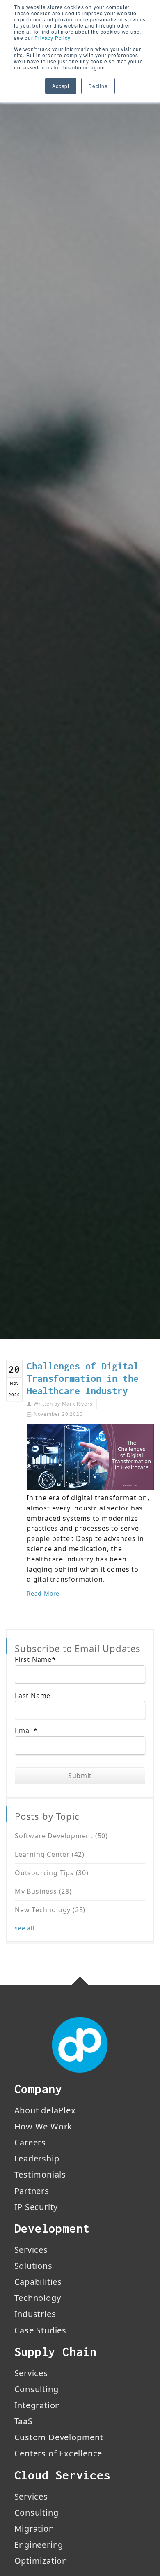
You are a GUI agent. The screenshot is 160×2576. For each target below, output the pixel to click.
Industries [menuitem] (35, 2314)
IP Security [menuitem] (36, 2207)
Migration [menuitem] (34, 2529)
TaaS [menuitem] (24, 2421)
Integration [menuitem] (38, 2405)
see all (25, 1928)
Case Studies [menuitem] (41, 2330)
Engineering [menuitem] (39, 2545)
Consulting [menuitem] (37, 2389)
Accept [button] (61, 86)
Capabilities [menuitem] (38, 2282)
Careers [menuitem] (30, 2142)
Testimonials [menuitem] (40, 2174)
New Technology (50, 1910)
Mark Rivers (77, 1404)
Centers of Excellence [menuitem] (58, 2453)
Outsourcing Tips (52, 1873)
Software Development (61, 1836)
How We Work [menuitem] (43, 2126)
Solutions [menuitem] (33, 2266)
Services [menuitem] (31, 2250)
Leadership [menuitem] (37, 2158)
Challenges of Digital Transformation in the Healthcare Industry (83, 1378)
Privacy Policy (52, 38)
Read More (43, 1593)
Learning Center (50, 1854)
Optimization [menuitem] (41, 2561)
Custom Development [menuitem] (59, 2437)
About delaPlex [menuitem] (45, 2110)
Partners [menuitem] (32, 2191)
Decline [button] (98, 86)
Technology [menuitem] (38, 2298)
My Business (43, 1891)
